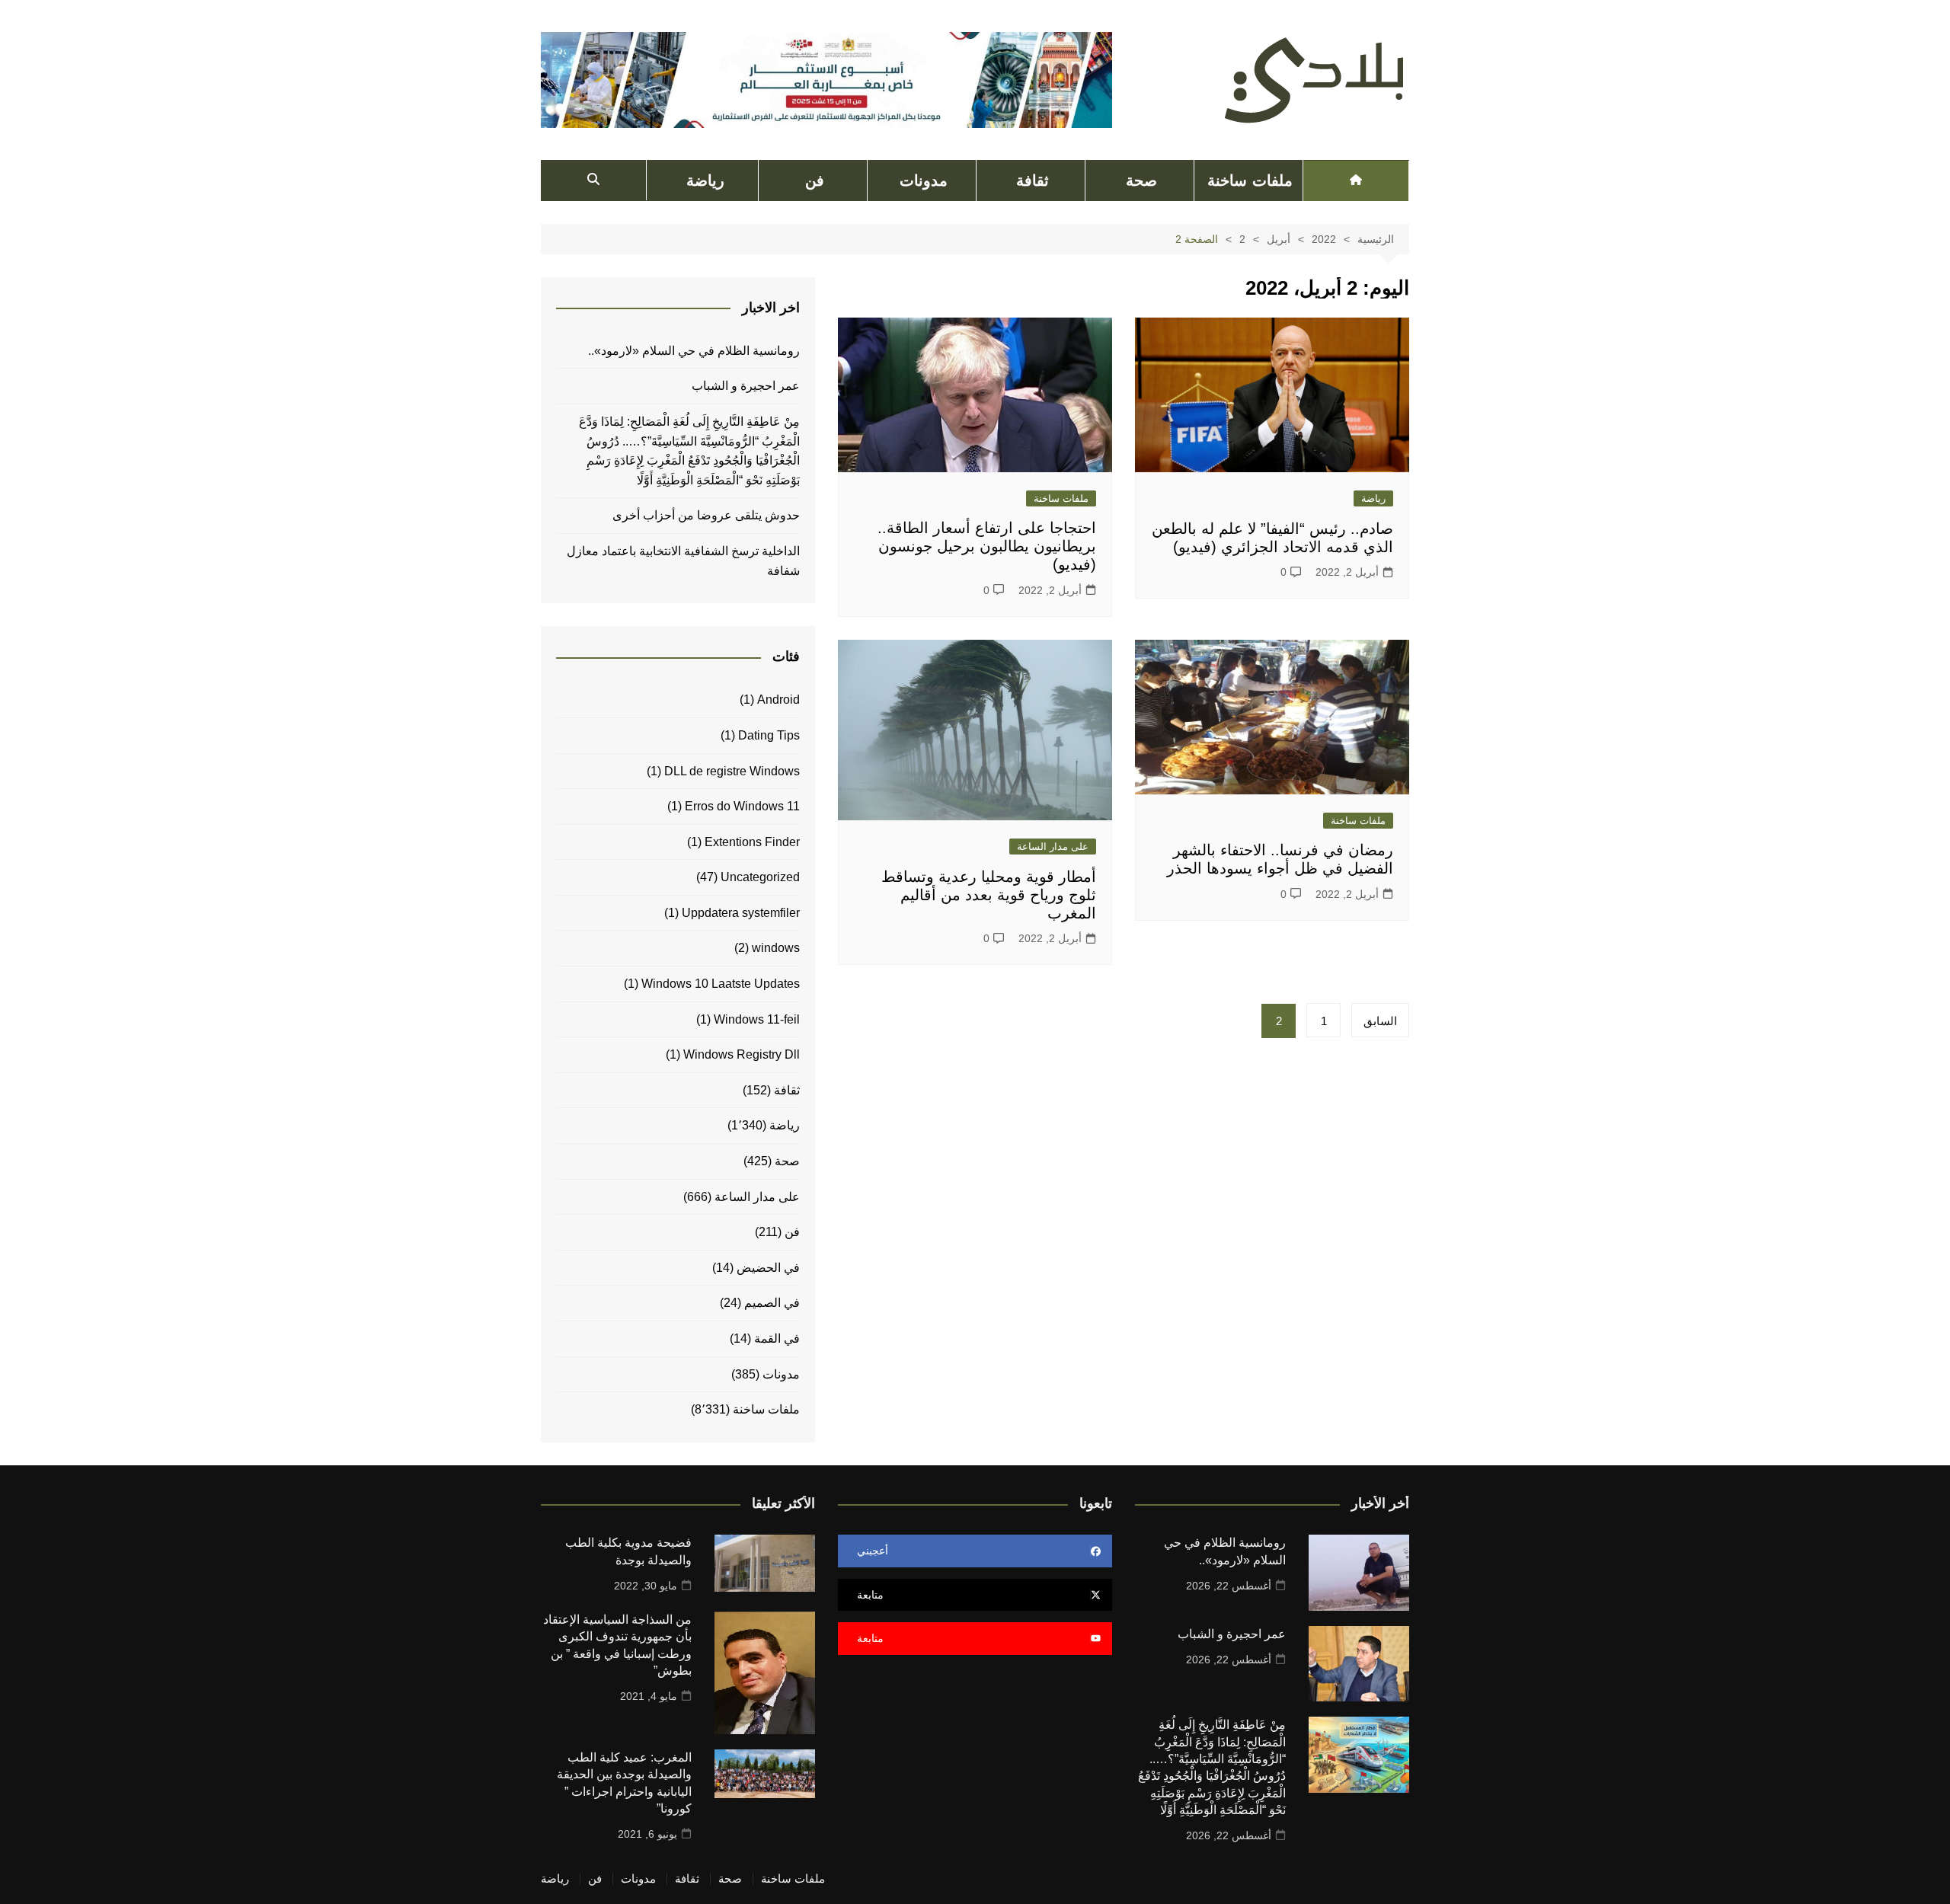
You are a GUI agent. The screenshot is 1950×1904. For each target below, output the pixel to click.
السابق (1380, 1021)
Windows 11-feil (757, 1019)
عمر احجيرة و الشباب (746, 386)
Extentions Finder (752, 842)
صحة (1141, 180)
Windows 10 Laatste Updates (721, 984)
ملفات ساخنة (1250, 180)
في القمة (777, 1339)
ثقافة (1033, 180)
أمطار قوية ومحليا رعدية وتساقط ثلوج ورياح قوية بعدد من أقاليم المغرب (989, 895)
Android (778, 700)
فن (815, 180)
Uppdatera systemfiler (741, 913)
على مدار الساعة (1053, 847)
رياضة (705, 180)
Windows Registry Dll (742, 1054)
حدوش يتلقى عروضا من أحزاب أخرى (706, 515)
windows (776, 948)
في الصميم (772, 1303)
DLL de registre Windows (732, 771)
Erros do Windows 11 (742, 806)
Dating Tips (769, 735)
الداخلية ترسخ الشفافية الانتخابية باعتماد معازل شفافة (683, 561)
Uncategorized (760, 877)
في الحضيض (768, 1268)
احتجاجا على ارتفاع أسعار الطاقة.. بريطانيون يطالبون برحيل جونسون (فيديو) (987, 546)
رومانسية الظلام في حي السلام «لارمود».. (694, 351)
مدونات (924, 180)
